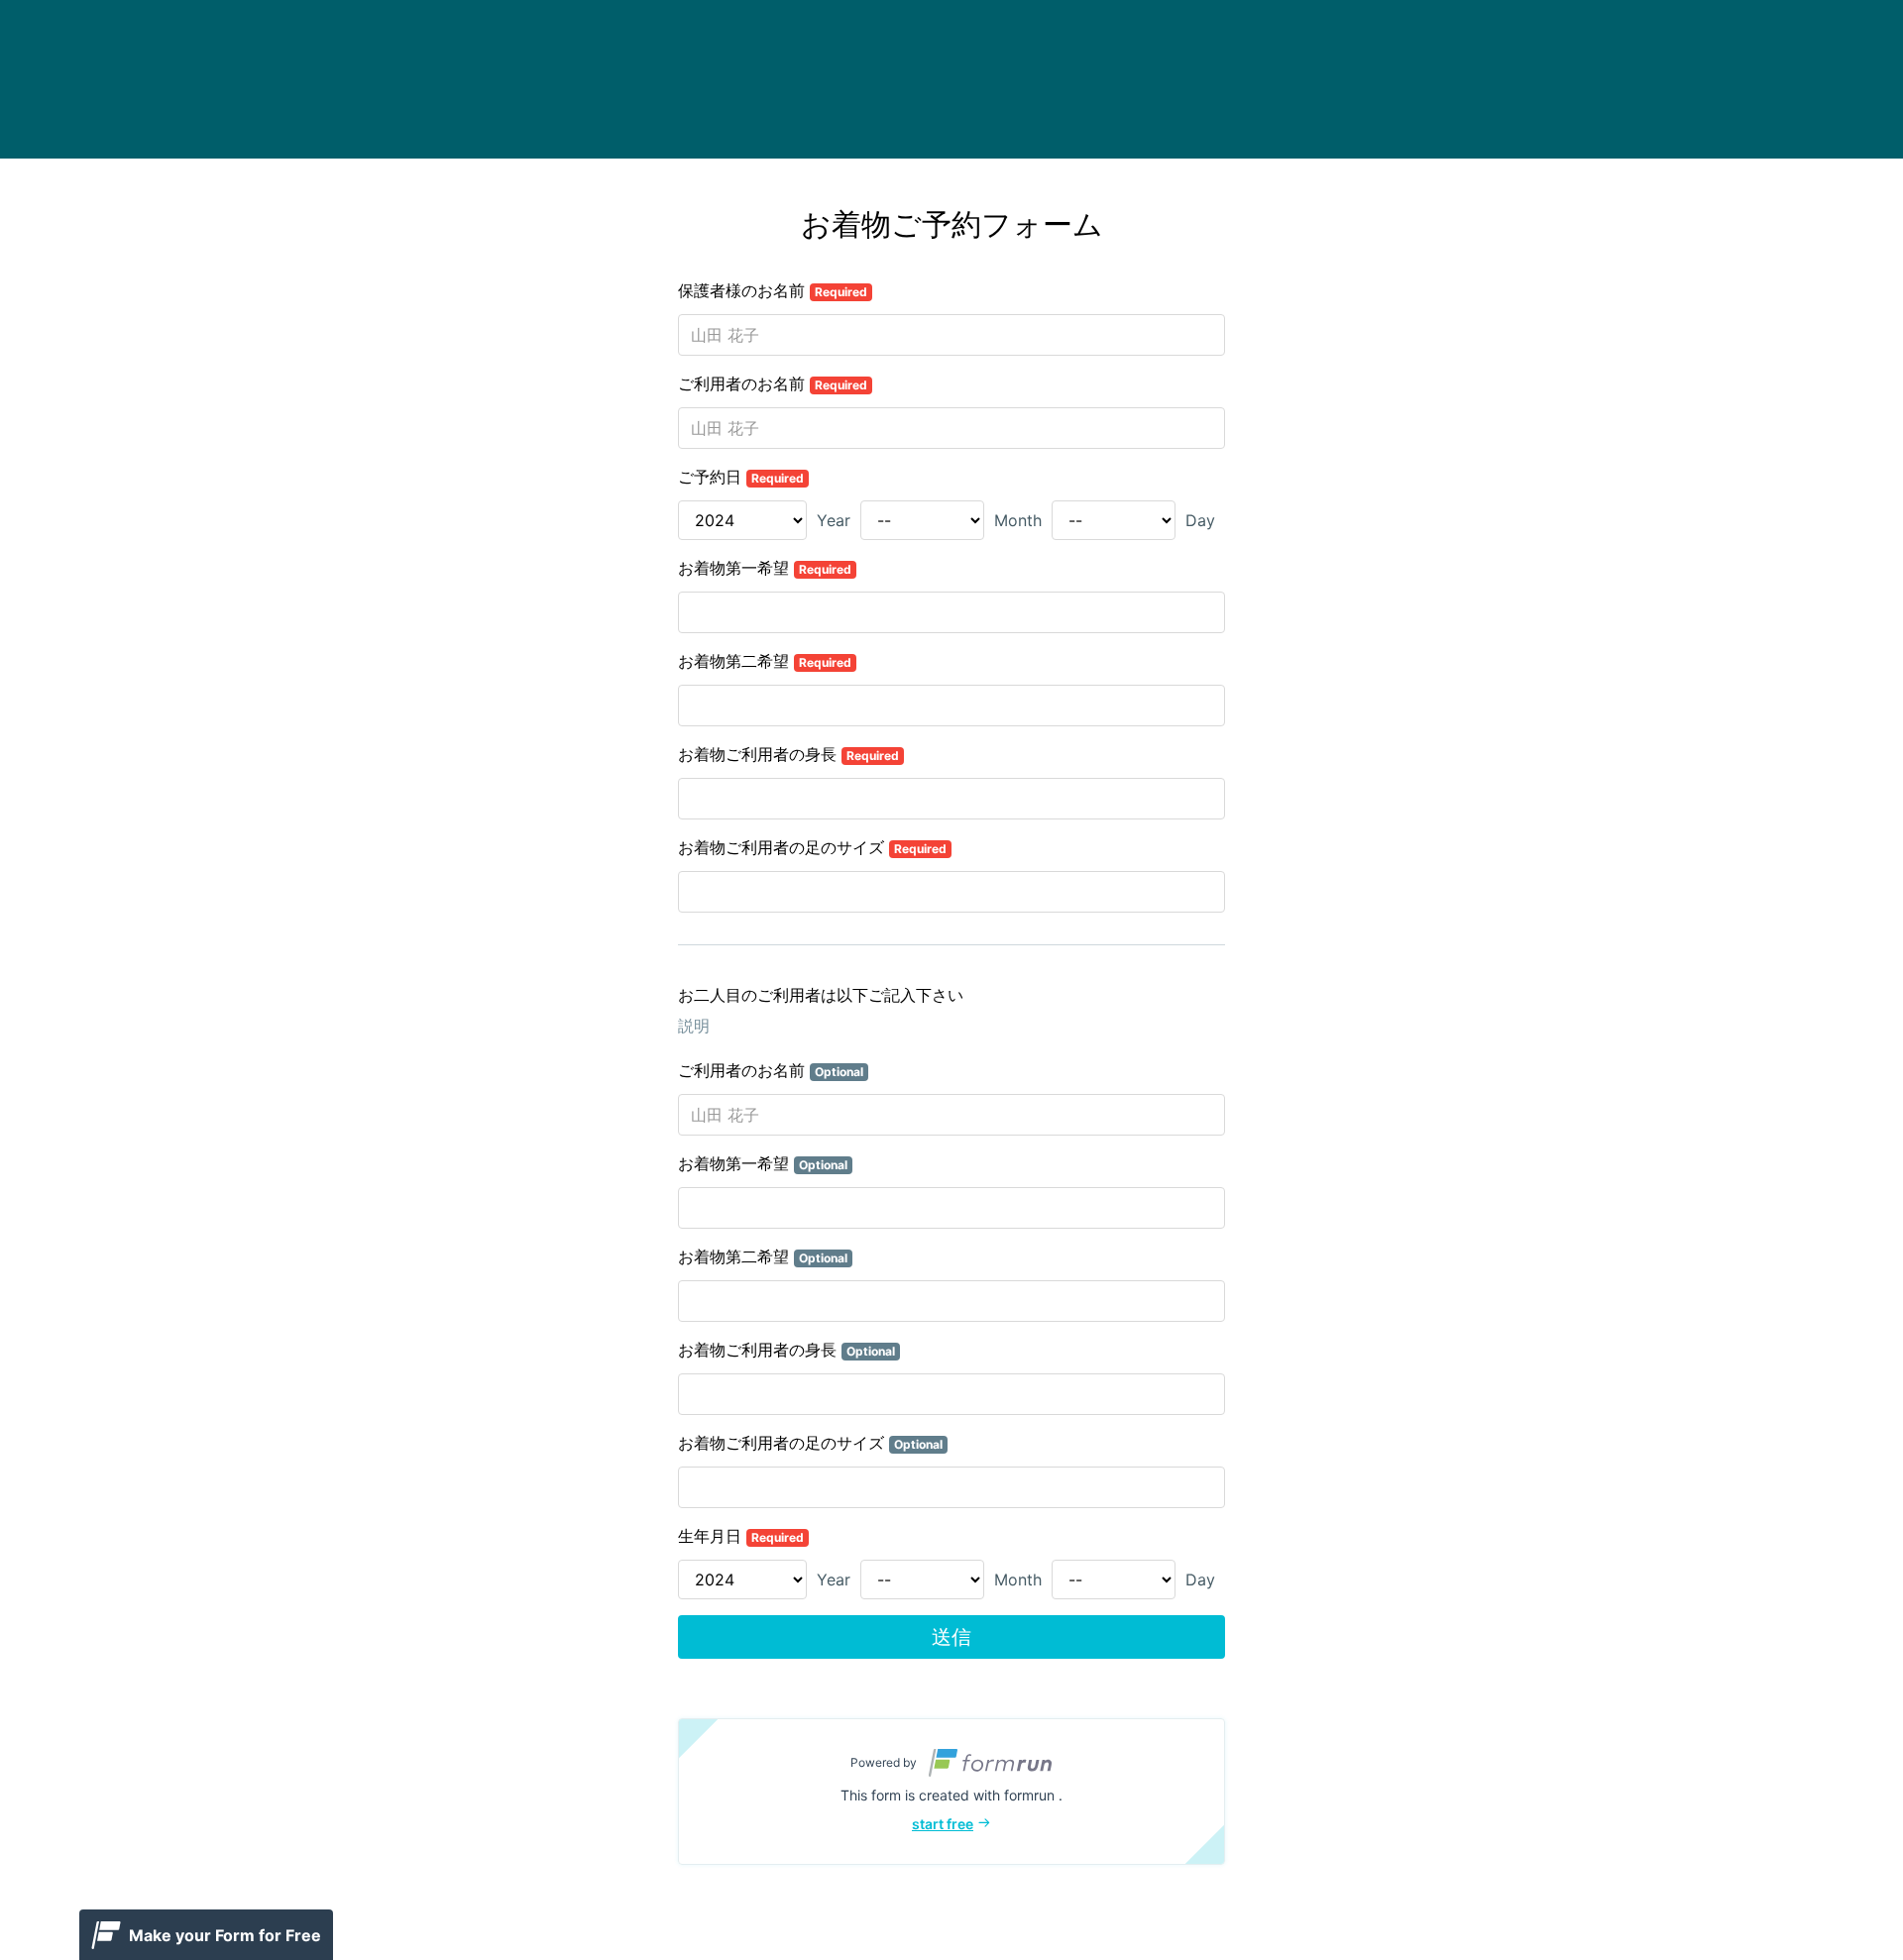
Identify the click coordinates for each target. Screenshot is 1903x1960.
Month (1018, 520)
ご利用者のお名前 (773, 383)
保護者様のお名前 (773, 290)
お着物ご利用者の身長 (788, 754)
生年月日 (741, 1536)
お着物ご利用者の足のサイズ (812, 847)
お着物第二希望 (765, 661)
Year (834, 520)
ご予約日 (741, 477)
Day (1200, 520)
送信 (951, 1637)
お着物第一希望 (765, 568)
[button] (951, 1792)
